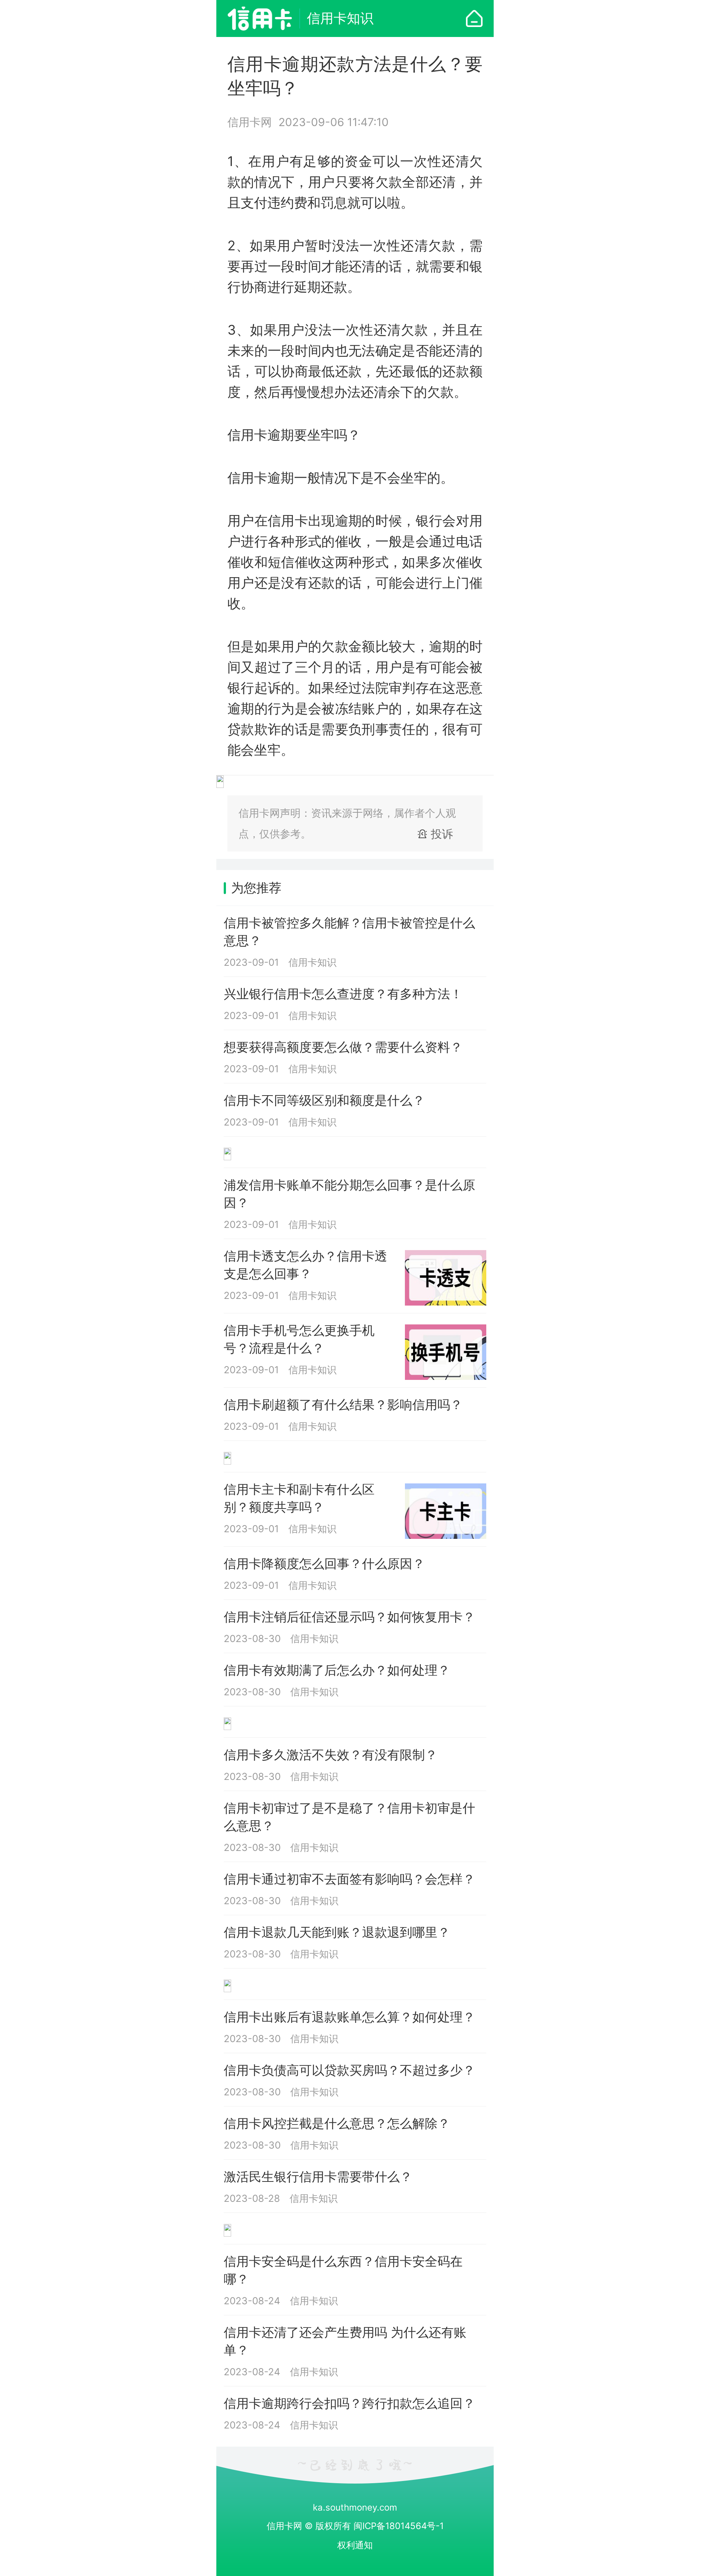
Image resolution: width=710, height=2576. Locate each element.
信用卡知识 (340, 18)
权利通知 (355, 2545)
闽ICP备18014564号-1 (399, 2526)
